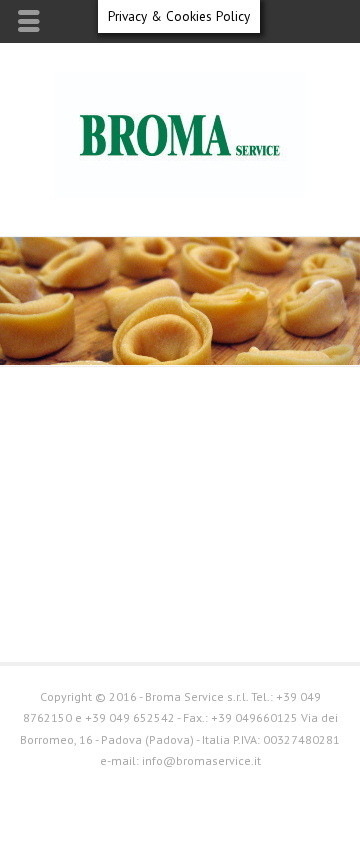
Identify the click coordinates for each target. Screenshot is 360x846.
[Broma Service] (180, 193)
